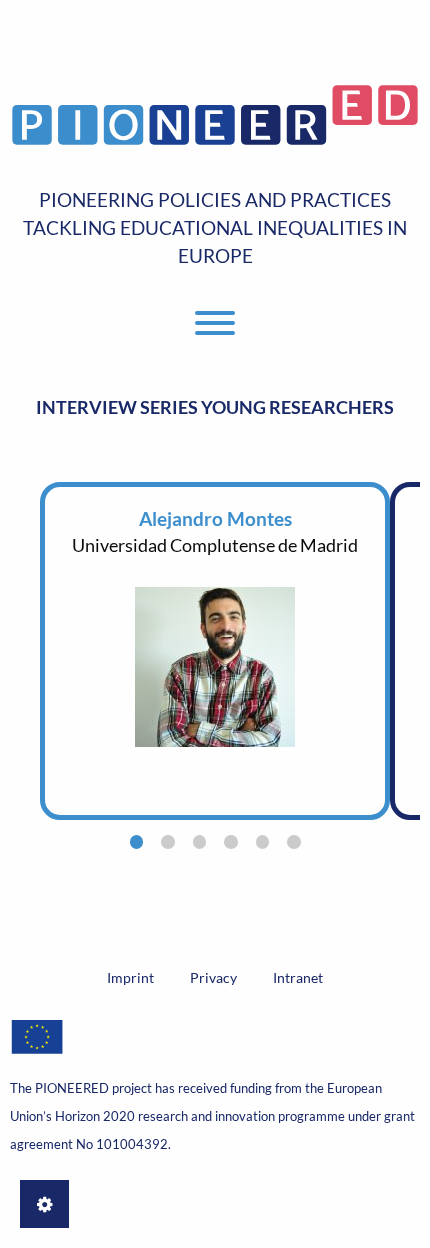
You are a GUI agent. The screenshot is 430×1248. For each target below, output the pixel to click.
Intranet (298, 977)
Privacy (213, 977)
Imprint (130, 977)
